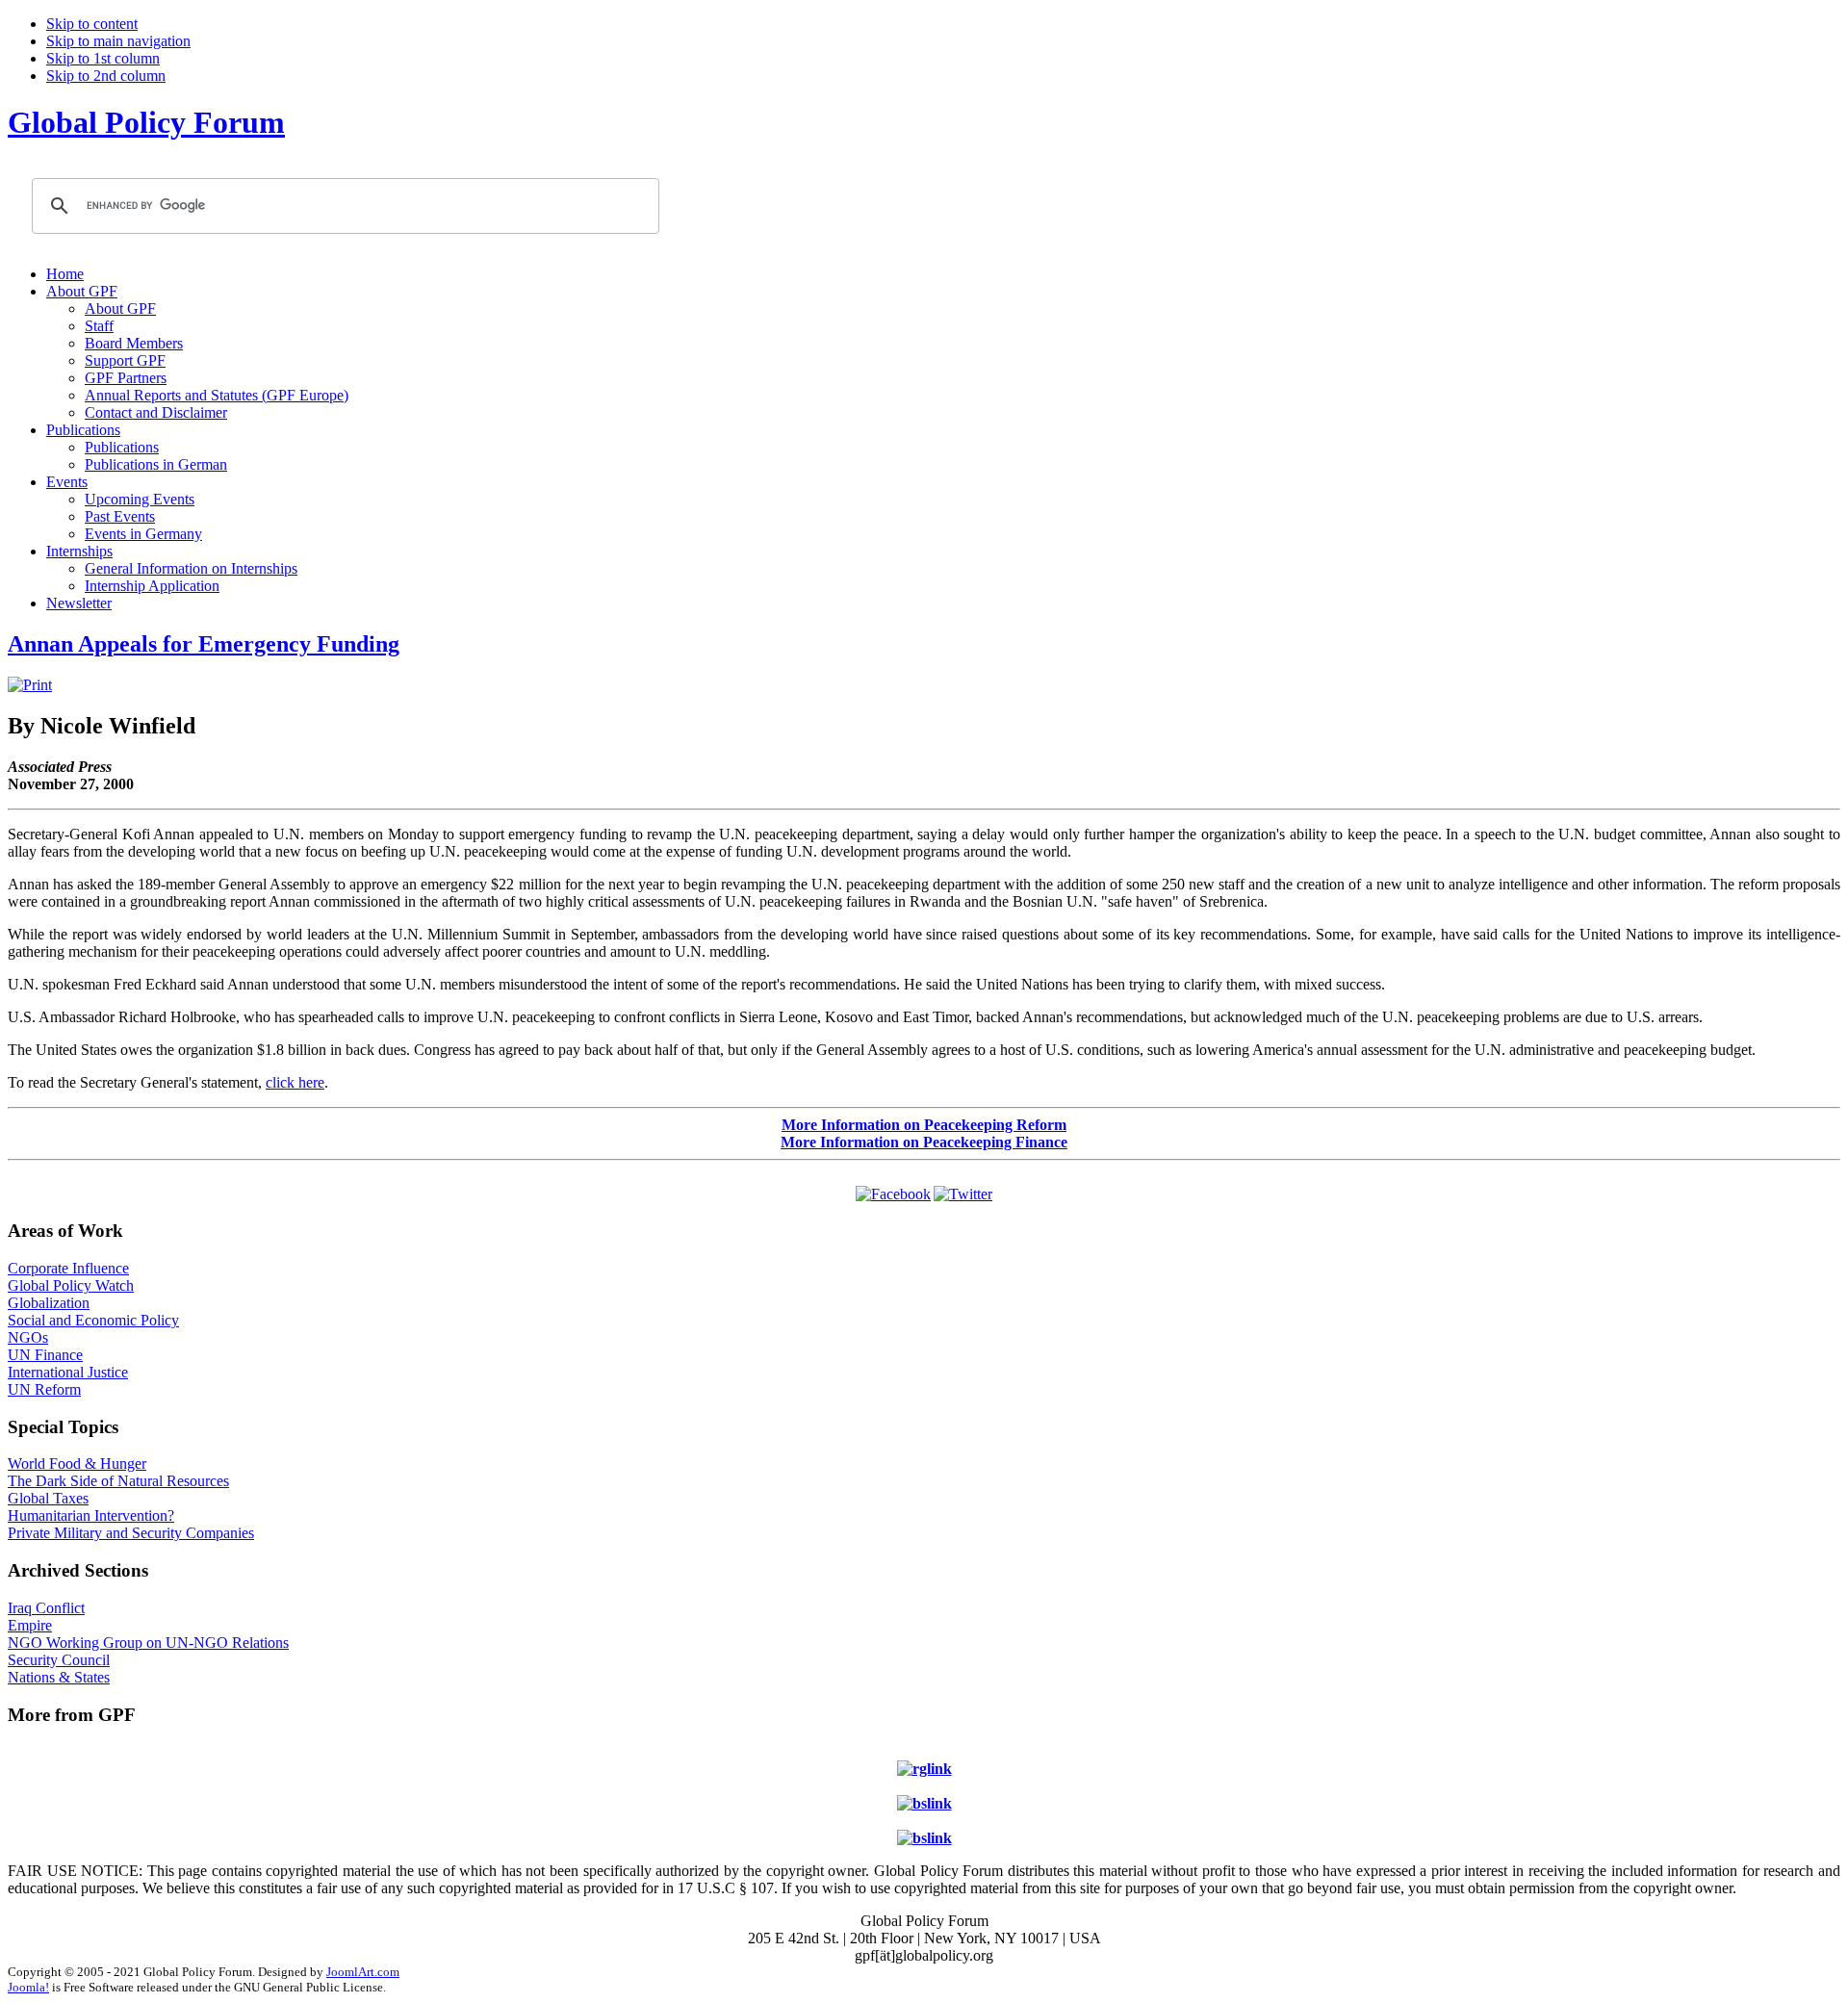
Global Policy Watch (71, 1285)
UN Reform (44, 1389)
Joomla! (28, 1987)
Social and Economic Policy (93, 1320)
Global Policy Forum (146, 122)
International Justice (68, 1372)
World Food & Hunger (77, 1464)
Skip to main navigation (118, 41)
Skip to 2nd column (106, 76)
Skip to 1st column (103, 58)
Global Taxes (48, 1498)
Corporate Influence (68, 1268)
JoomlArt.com (363, 1972)
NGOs (28, 1337)
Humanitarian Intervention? (91, 1515)
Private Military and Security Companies (131, 1533)
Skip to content (92, 24)
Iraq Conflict (46, 1608)
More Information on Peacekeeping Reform (924, 1125)
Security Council (59, 1660)
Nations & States (59, 1677)
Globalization (49, 1303)
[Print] (30, 685)
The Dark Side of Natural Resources (118, 1481)
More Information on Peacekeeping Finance (924, 1142)
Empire (30, 1625)
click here (295, 1082)
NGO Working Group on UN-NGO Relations (148, 1643)
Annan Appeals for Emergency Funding (204, 644)
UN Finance (45, 1355)
